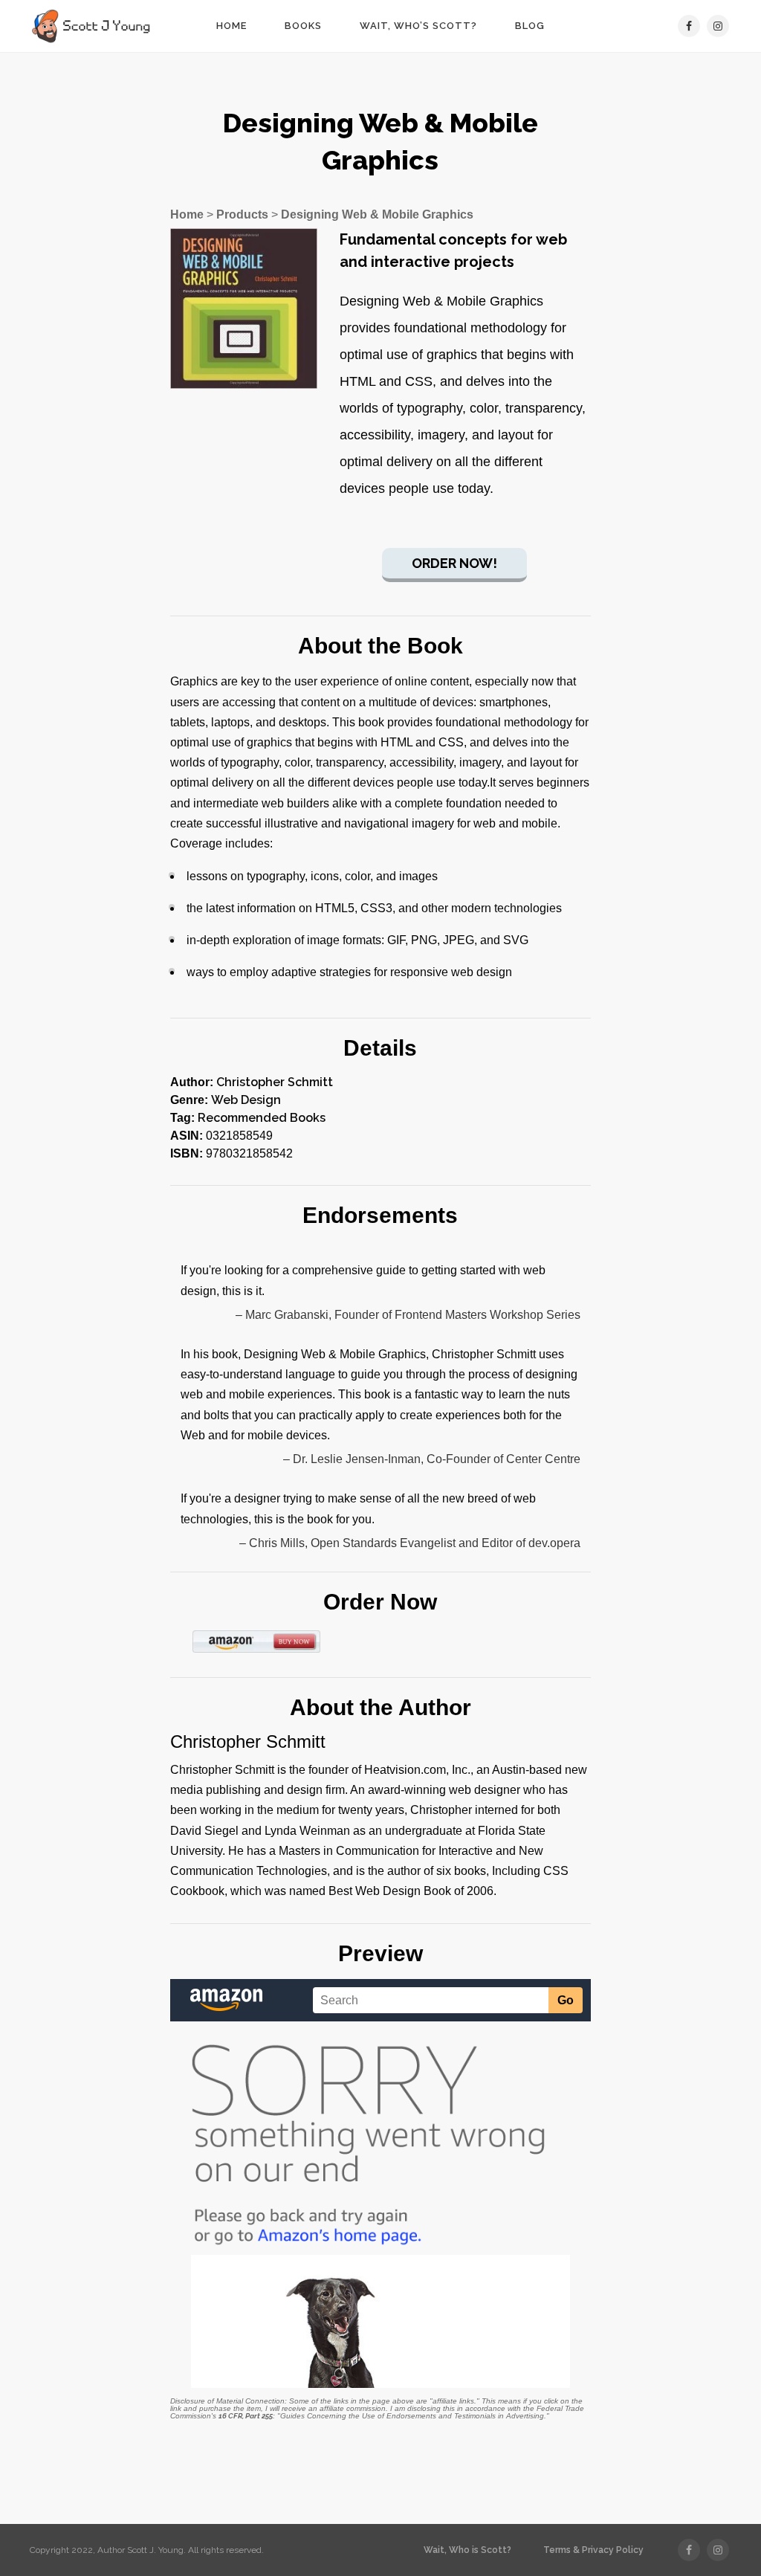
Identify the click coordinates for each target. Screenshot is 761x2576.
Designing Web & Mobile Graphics (377, 214)
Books (303, 26)
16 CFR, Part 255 (246, 2416)
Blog (530, 26)
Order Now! (454, 563)
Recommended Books (262, 1118)
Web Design (246, 1100)
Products (242, 214)
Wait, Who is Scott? (467, 2550)
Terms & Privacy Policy (593, 2550)
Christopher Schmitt (275, 1082)
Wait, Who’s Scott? (418, 26)
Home (231, 26)
